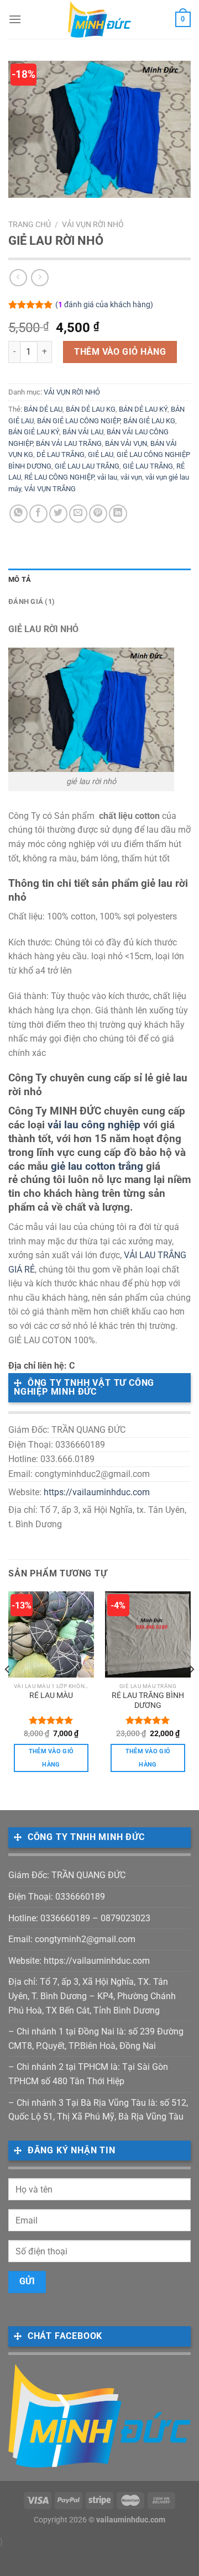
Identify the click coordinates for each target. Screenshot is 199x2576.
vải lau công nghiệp (94, 1125)
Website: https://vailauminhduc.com (79, 1961)
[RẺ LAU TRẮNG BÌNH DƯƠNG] (148, 1634)
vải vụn (131, 477)
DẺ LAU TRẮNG (61, 454)
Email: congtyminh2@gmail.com (72, 1939)
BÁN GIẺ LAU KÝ (34, 432)
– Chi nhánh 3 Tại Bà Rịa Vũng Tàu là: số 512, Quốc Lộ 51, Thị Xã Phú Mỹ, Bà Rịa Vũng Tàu (98, 2110)
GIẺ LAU (101, 454)
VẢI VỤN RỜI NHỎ (93, 224)
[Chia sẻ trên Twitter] (58, 514)
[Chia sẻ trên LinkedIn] (118, 514)
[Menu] (15, 19)
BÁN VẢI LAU (83, 432)
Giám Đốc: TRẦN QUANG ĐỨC (67, 1875)
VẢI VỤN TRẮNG (50, 489)
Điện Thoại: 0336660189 (57, 1897)
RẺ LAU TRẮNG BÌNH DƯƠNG (148, 1700)
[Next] (191, 1691)
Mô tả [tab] (20, 579)
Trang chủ (30, 224)
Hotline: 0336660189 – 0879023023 (79, 1918)
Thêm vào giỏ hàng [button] (51, 1758)
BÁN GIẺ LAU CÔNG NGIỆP (78, 421)
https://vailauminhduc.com (97, 1492)
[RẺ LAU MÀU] (51, 1634)
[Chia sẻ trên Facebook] (38, 514)
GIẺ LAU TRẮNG (148, 466)
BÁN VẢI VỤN (126, 443)
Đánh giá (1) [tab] (32, 601)
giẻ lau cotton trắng (97, 1166)
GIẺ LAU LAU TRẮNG (87, 466)
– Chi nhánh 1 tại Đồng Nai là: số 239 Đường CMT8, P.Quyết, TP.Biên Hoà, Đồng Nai (96, 2039)
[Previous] (8, 1691)
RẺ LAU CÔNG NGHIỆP (59, 477)
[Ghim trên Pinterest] (98, 514)
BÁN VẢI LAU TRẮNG (69, 443)
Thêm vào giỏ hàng (120, 352)
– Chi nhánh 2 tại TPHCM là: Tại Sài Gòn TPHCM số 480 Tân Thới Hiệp (88, 2074)
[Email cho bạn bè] (78, 514)
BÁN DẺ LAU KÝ (143, 409)
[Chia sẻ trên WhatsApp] (19, 514)
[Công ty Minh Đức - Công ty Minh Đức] (100, 19)
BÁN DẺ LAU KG (91, 409)
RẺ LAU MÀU (51, 1695)
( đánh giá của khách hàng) (104, 305)
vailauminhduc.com (131, 2520)
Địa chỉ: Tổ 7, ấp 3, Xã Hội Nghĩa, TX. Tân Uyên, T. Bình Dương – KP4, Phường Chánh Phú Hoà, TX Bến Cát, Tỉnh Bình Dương (92, 1996)
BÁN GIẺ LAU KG (149, 421)
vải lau (107, 477)
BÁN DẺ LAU (43, 409)
